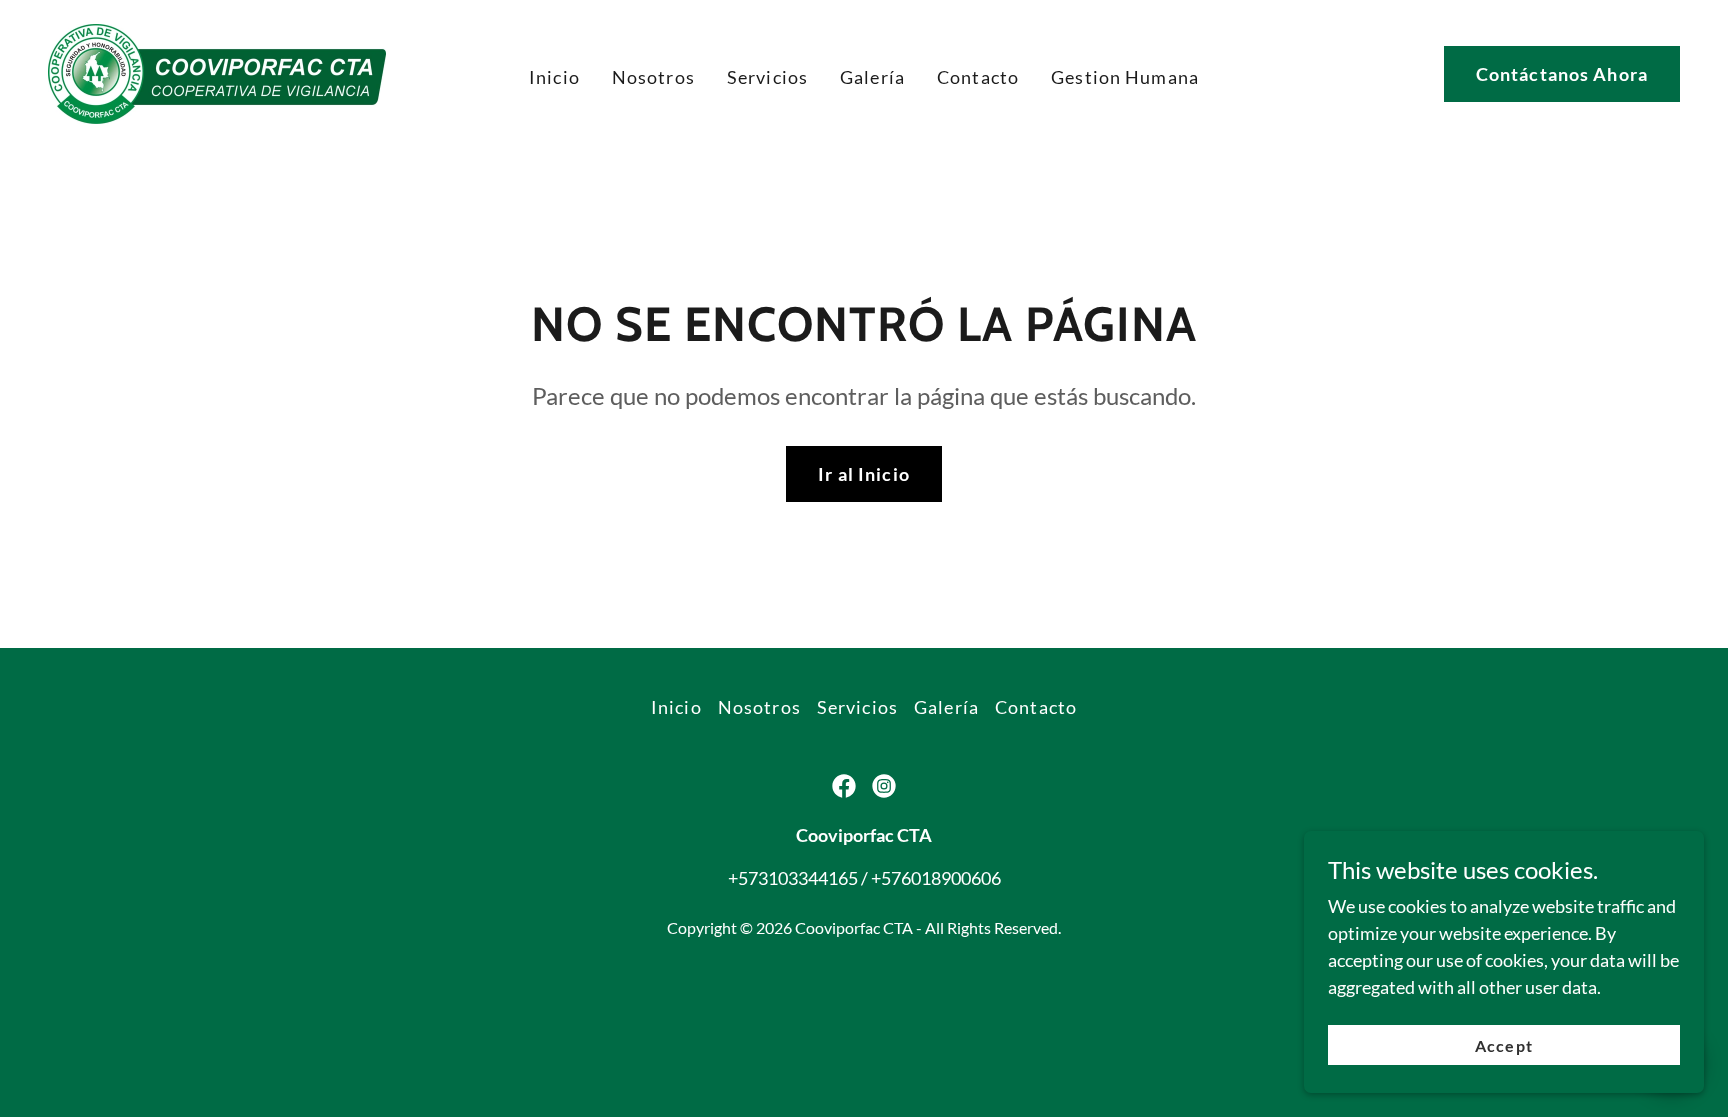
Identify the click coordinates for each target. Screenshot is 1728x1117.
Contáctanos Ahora (1562, 74)
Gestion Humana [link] (1125, 77)
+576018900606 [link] (936, 878)
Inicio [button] (676, 707)
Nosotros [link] (653, 77)
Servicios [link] (767, 77)
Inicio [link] (554, 77)
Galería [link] (872, 77)
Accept (1503, 1045)
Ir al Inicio (864, 474)
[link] (217, 72)
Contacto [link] (978, 77)
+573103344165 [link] (793, 878)
